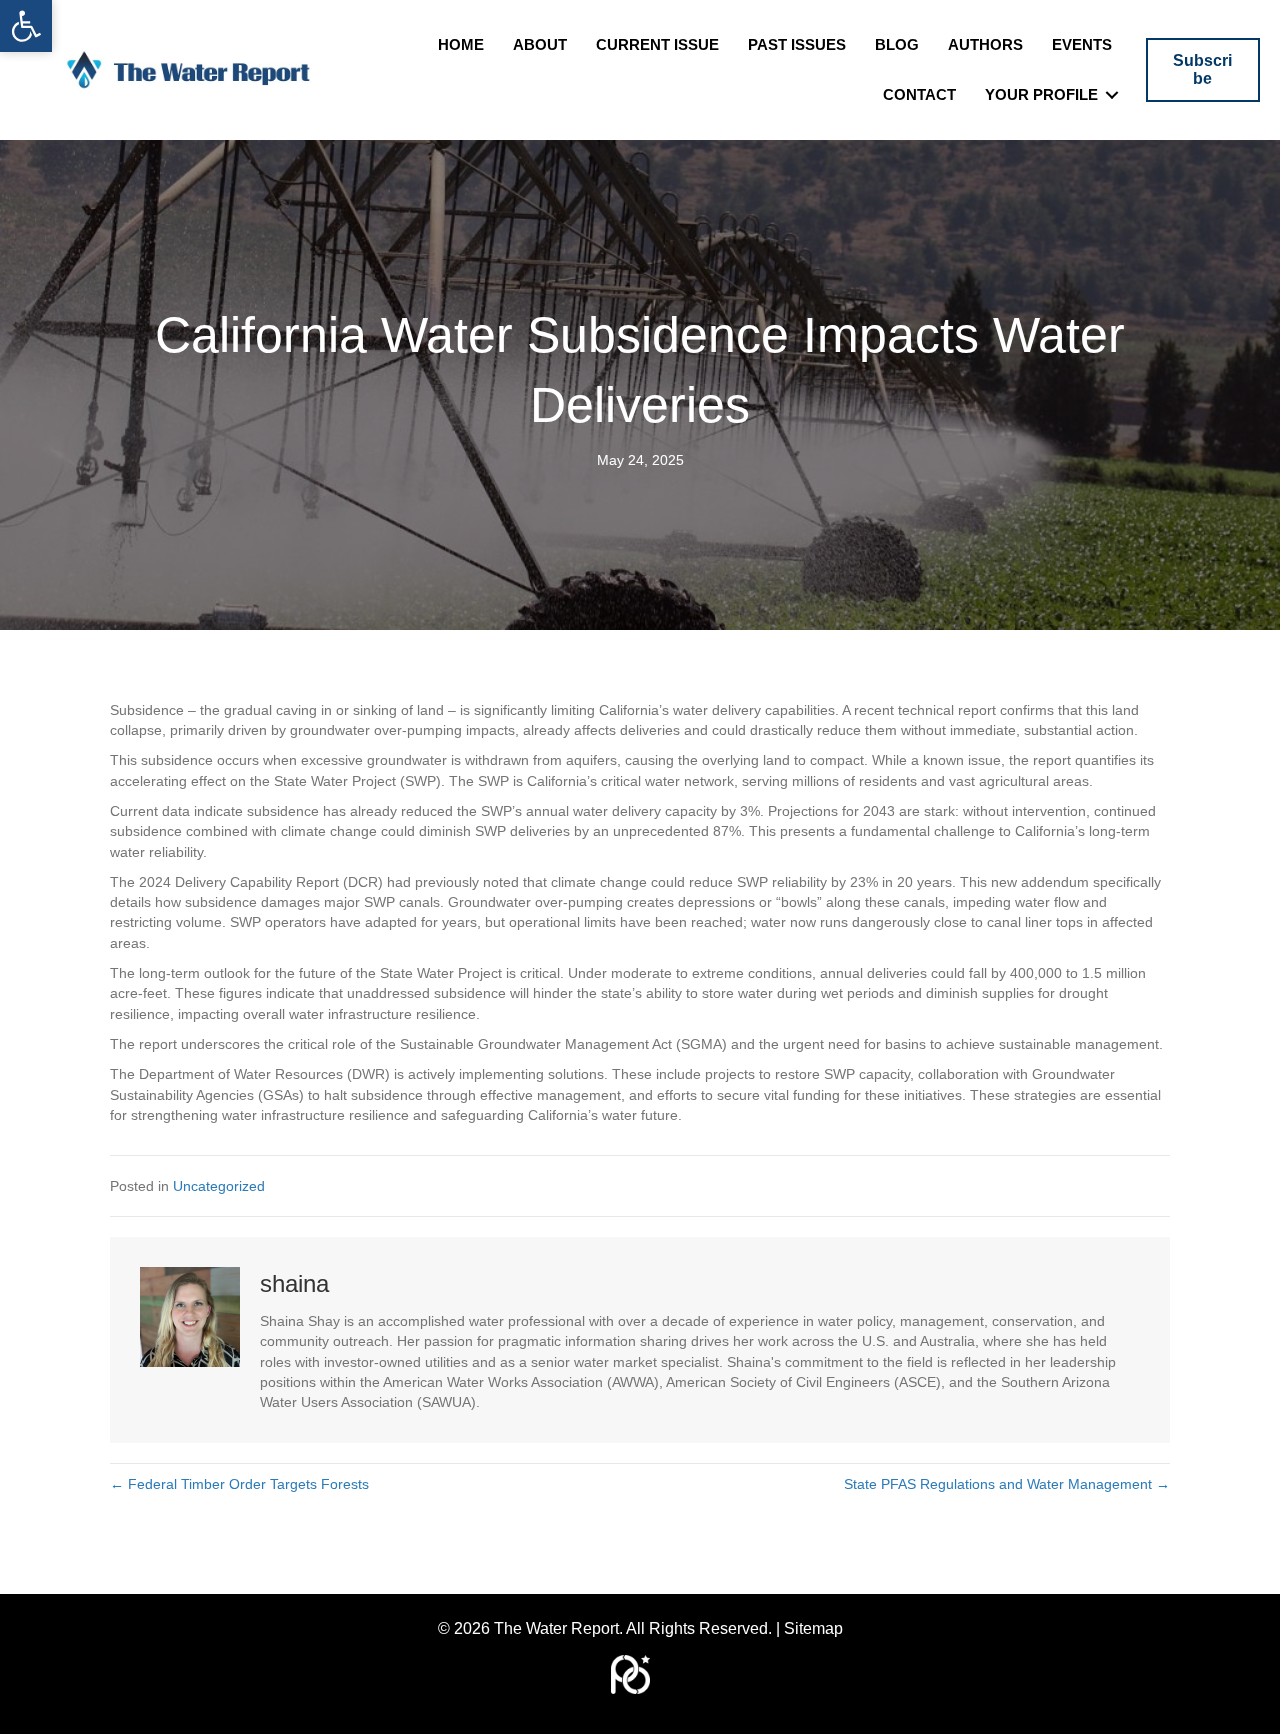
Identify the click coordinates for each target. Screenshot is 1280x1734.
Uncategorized (219, 1186)
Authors (985, 44)
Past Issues (797, 44)
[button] (26, 26)
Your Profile (1041, 94)
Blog (897, 44)
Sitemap (813, 1628)
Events (1082, 44)
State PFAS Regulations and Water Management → (1007, 1484)
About (540, 44)
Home (461, 44)
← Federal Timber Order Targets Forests (239, 1484)
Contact (919, 94)
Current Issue (657, 44)
